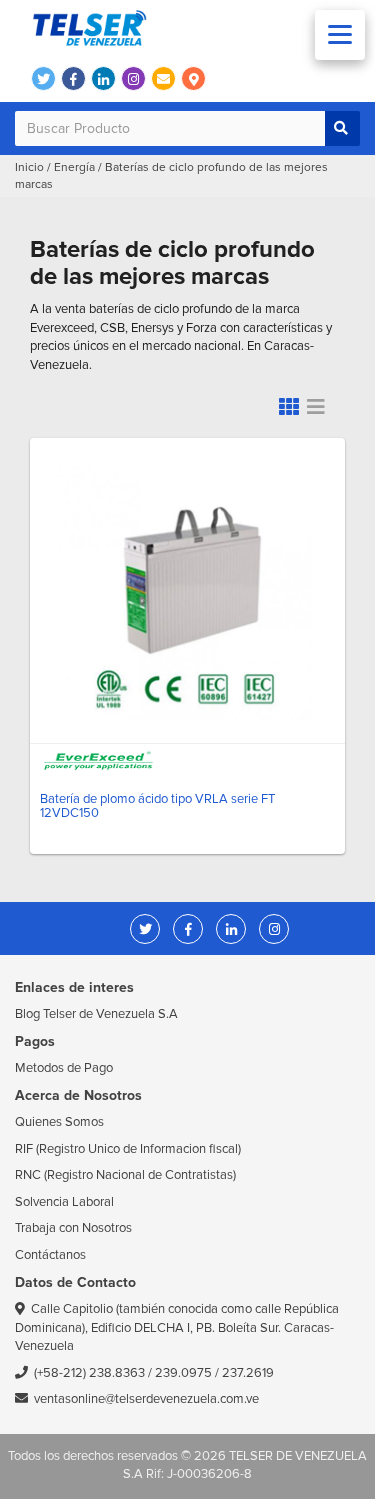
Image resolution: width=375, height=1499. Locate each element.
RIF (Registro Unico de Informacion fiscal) (128, 1149)
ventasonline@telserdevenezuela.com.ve (146, 1399)
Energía (74, 167)
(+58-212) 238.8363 (89, 1373)
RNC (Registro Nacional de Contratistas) (125, 1175)
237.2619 (248, 1373)
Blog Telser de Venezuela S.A (96, 1014)
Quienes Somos (59, 1122)
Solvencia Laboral (64, 1202)
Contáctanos (50, 1255)
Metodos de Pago (64, 1068)
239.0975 (183, 1373)
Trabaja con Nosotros (73, 1228)
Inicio (29, 167)
